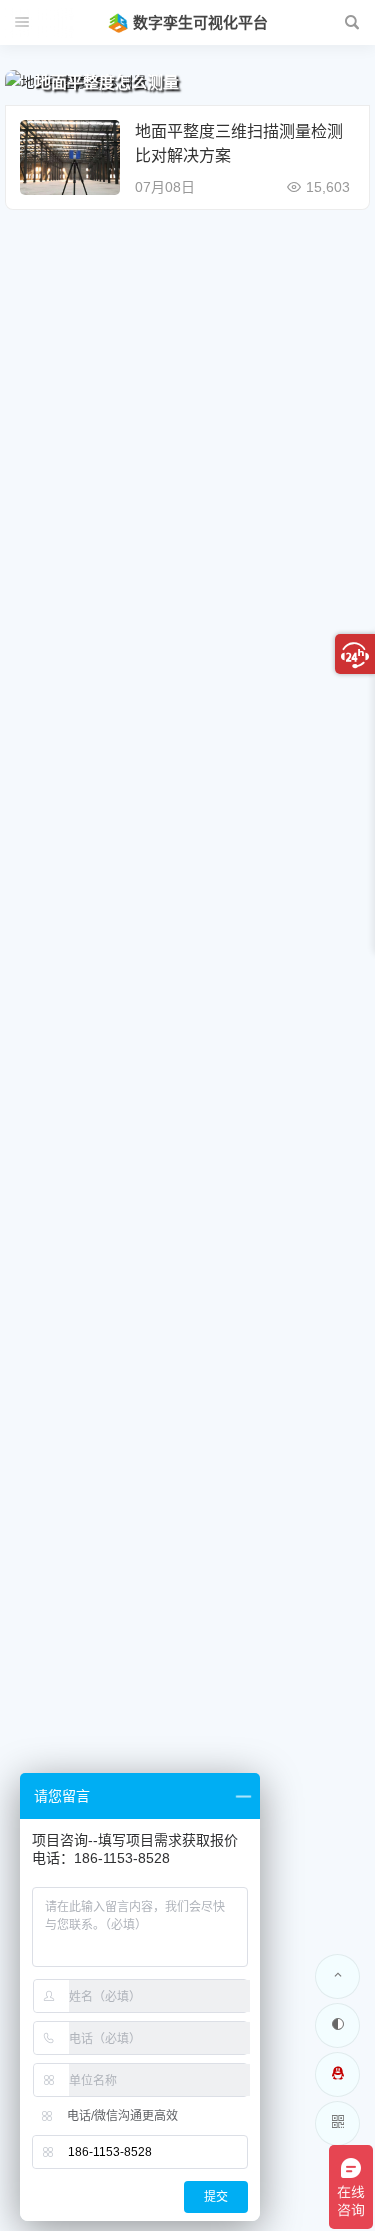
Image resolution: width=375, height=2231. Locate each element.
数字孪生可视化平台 (200, 22)
